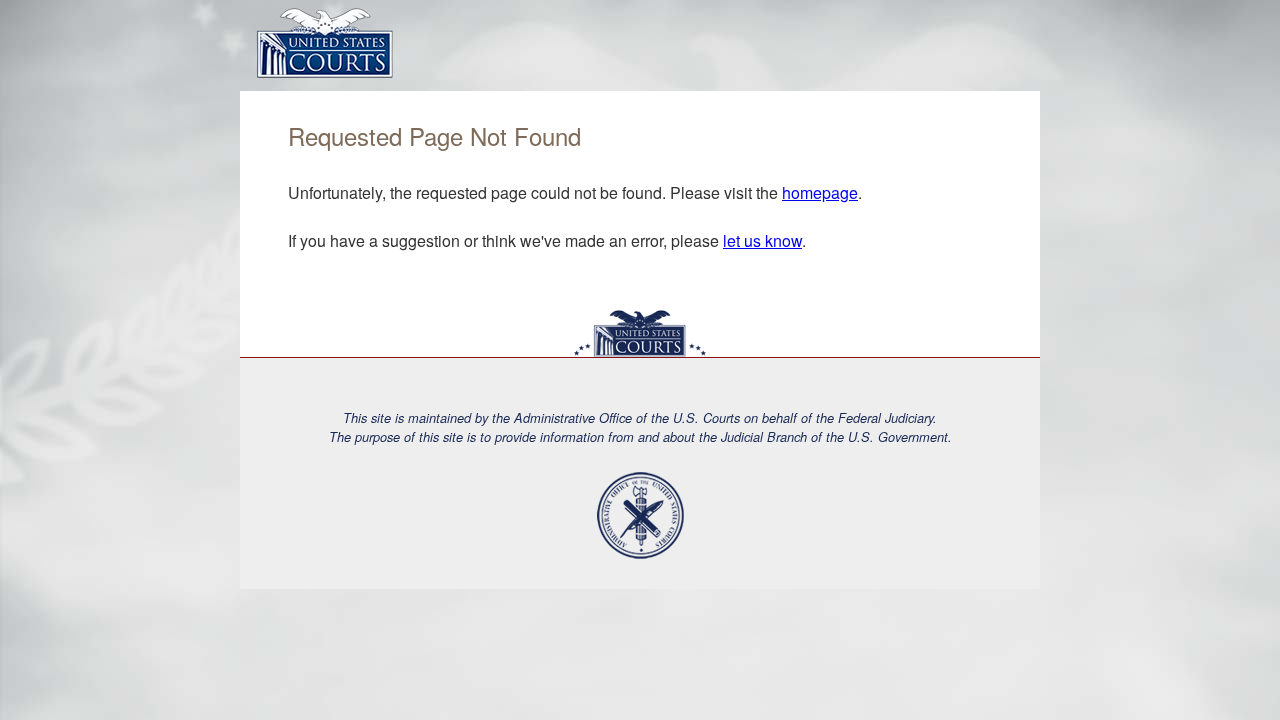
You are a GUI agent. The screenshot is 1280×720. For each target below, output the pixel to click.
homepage (820, 192)
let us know (762, 240)
